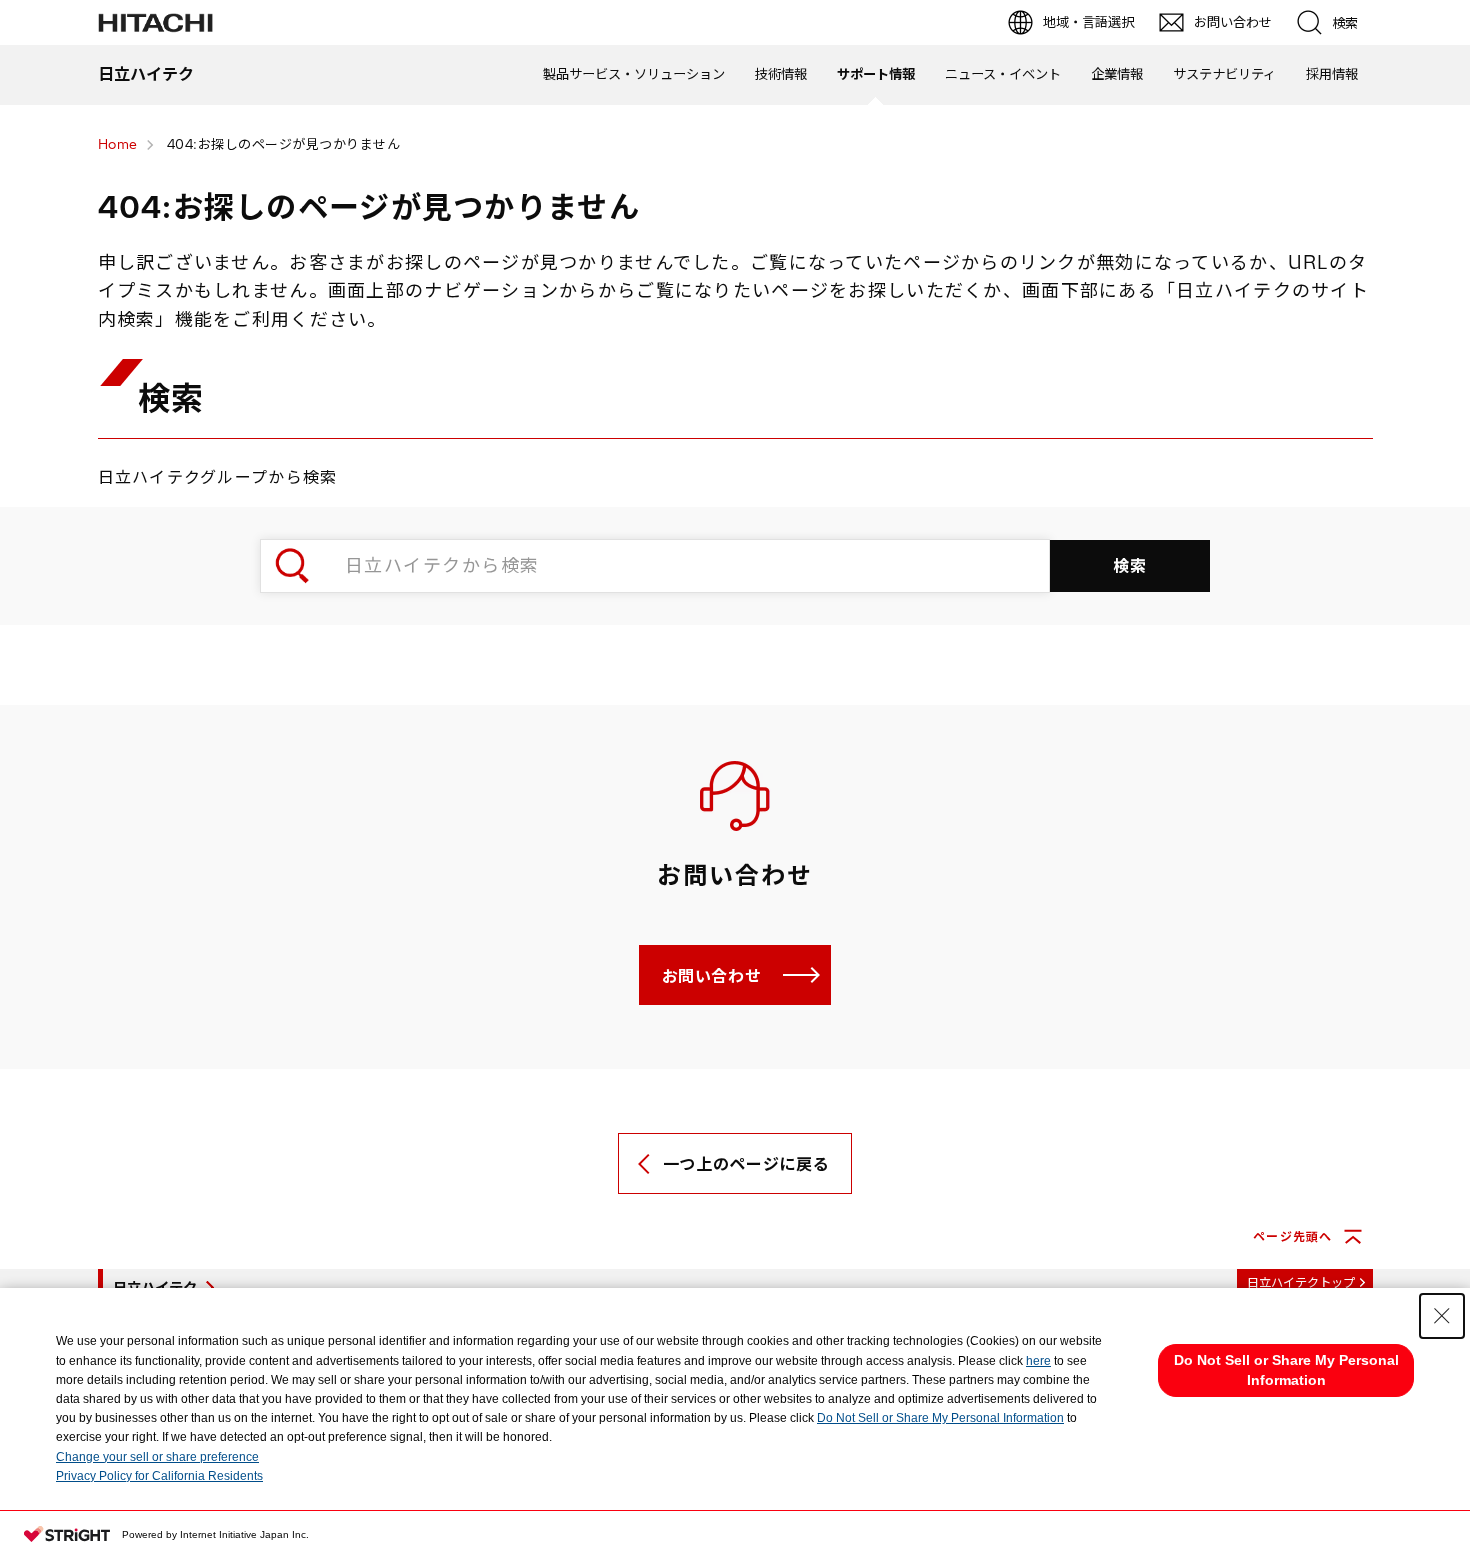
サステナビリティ (1224, 74)
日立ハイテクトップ (1301, 1282)
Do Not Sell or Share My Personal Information (940, 1418)
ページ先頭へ (1292, 1236)
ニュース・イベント (1003, 74)
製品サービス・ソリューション (634, 74)
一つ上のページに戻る (746, 1164)
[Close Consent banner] (1442, 1316)
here (1038, 1361)
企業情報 (1117, 74)
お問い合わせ (712, 976)
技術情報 (781, 74)
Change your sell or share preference (157, 1457)
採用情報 (1332, 74)
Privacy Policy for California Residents (159, 1476)
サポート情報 (876, 74)
